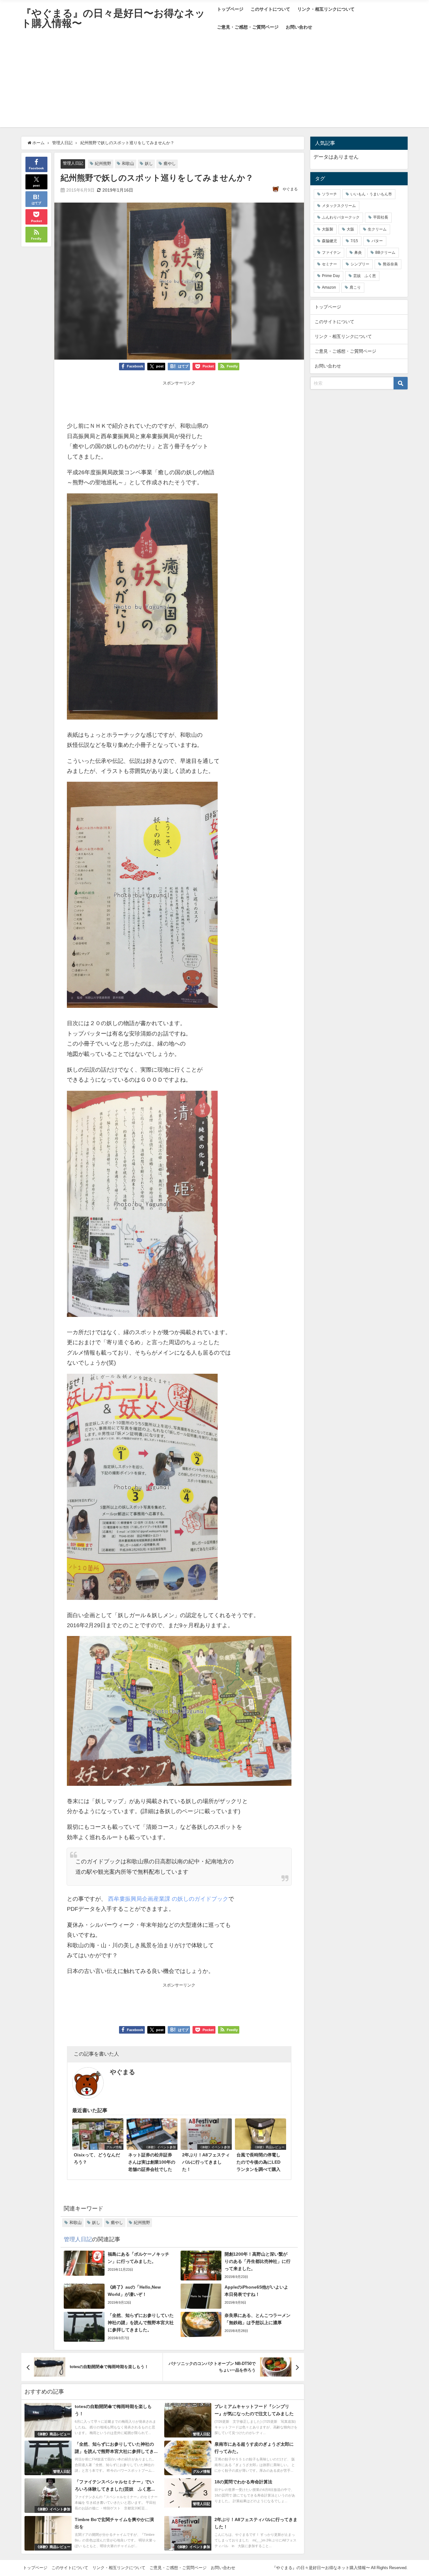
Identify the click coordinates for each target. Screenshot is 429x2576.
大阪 (350, 229)
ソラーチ (329, 194)
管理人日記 (73, 163)
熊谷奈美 (390, 264)
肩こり (355, 287)
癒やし (170, 163)
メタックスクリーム (339, 206)
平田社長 (381, 217)
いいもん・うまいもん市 (371, 194)
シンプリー (360, 264)
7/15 (354, 241)
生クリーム (377, 229)
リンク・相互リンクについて (326, 9)
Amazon (329, 287)
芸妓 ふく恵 (365, 276)
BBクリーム (385, 253)
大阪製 (328, 229)
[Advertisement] (215, 83)
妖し (149, 163)
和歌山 (128, 163)
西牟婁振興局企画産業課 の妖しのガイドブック (167, 1899)
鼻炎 (358, 253)
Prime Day (331, 276)
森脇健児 (329, 241)
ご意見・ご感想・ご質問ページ (248, 27)
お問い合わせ (299, 27)
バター (377, 241)
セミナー (329, 264)
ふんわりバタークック (341, 217)
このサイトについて (270, 9)
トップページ (230, 9)
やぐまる (290, 189)
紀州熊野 (103, 163)
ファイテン (331, 253)
